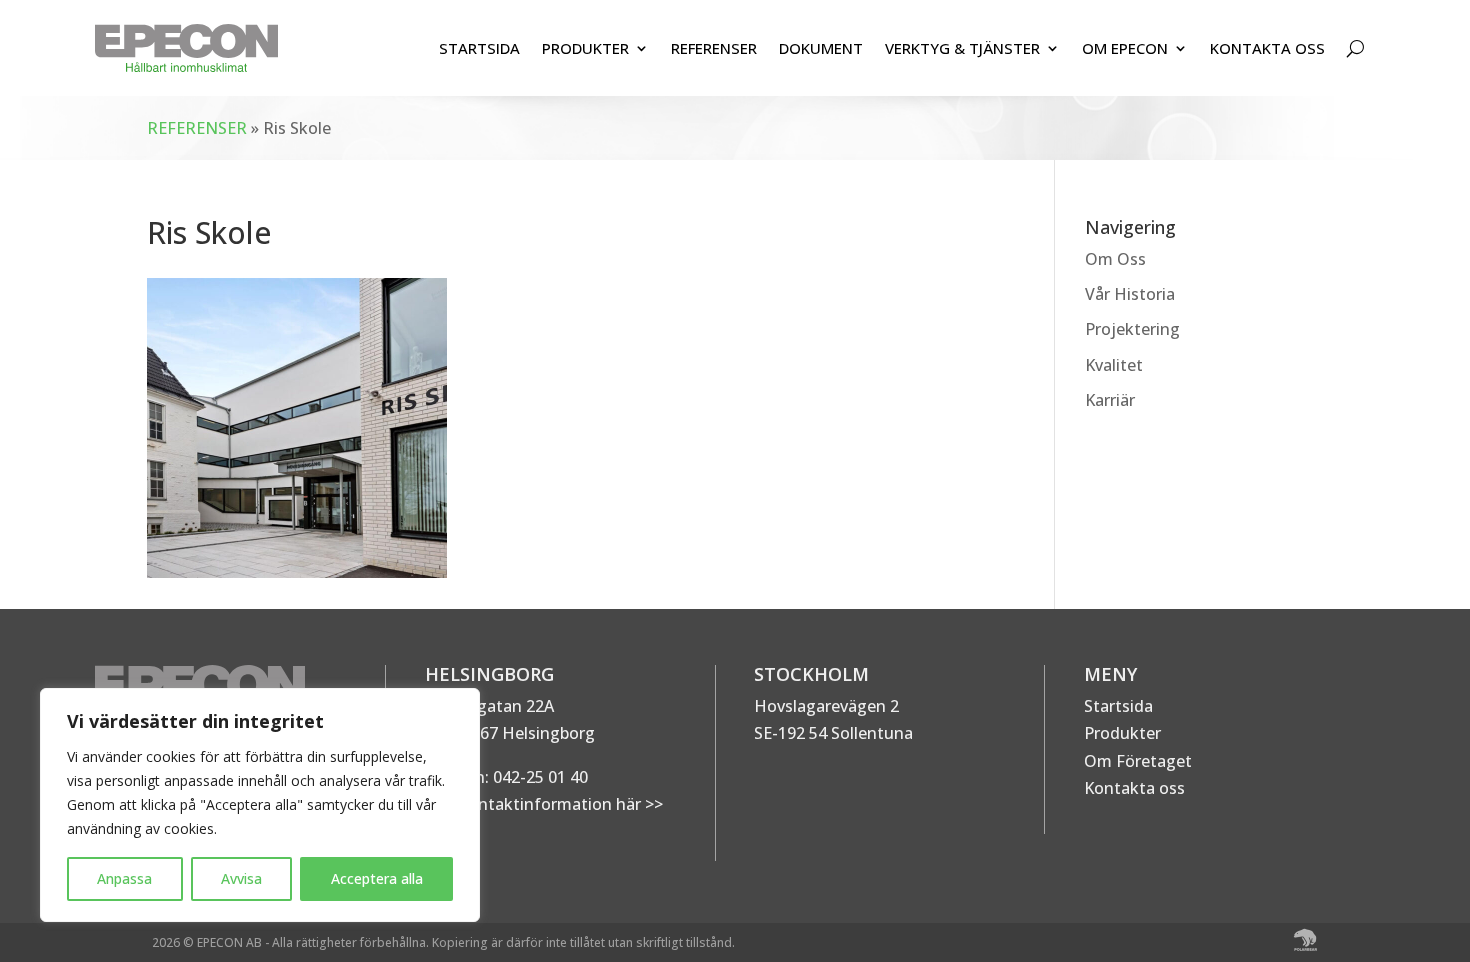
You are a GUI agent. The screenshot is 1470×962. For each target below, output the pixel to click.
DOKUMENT (821, 48)
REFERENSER (714, 48)
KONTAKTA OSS (1267, 48)
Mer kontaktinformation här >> (544, 804)
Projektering (1132, 329)
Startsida (1118, 706)
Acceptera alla (377, 878)
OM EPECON (1125, 48)
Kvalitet (1114, 365)
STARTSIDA (479, 48)
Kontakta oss (1134, 788)
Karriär (1110, 400)
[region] (260, 805)
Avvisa (241, 878)
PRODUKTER (585, 48)
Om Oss (1115, 259)
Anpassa (124, 878)
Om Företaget (1138, 761)
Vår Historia (1130, 294)
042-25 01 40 (538, 777)
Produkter (1122, 733)
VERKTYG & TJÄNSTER (962, 48)
